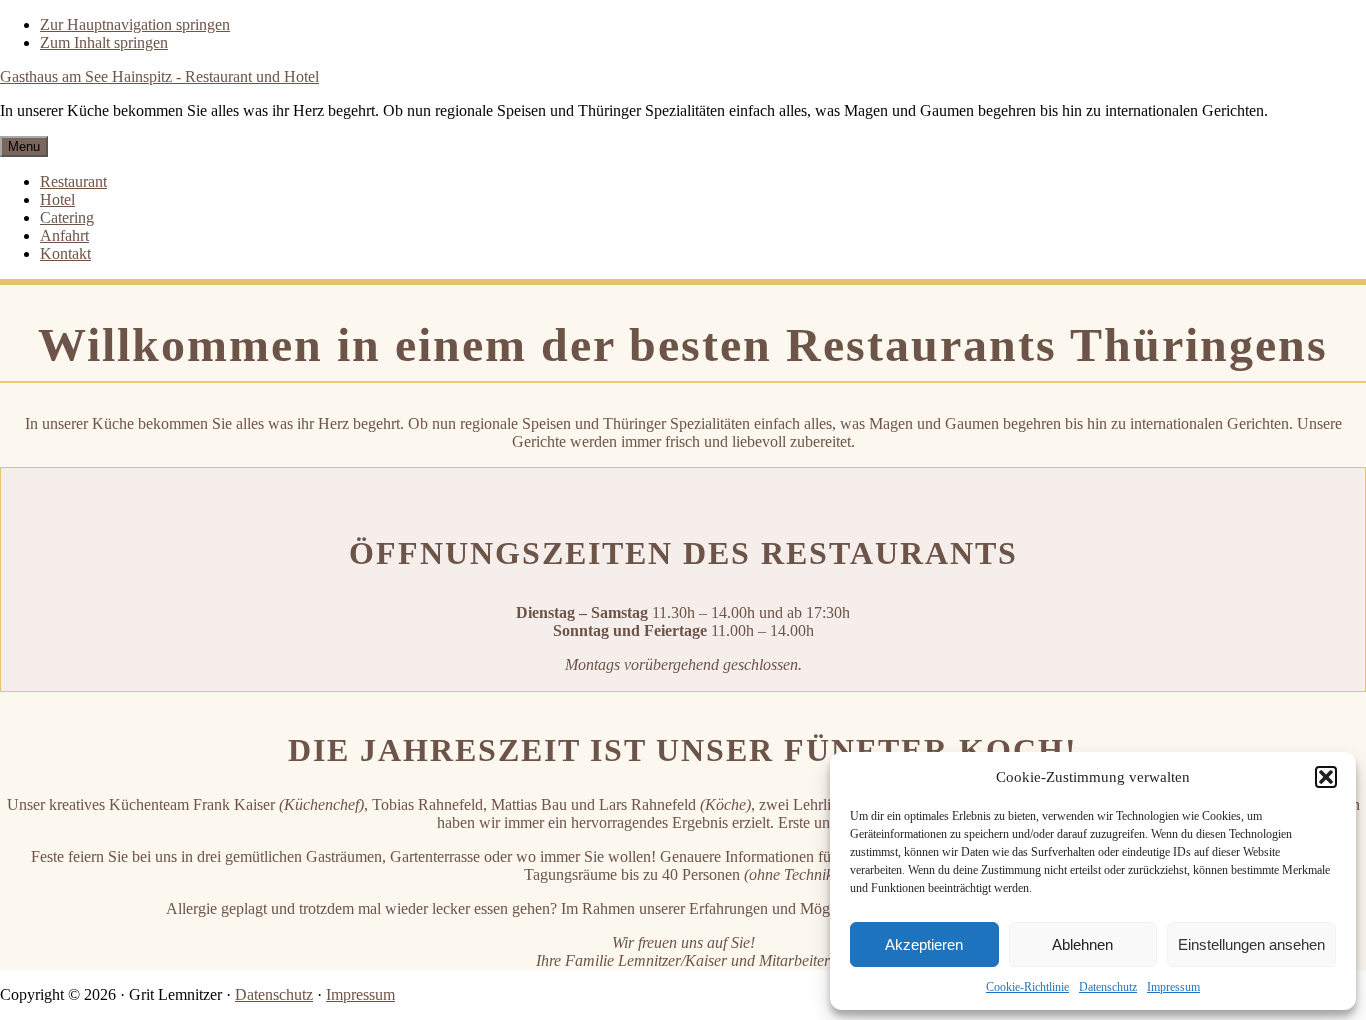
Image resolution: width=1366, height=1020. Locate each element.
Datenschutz (1108, 987)
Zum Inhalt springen (104, 42)
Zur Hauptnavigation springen (135, 24)
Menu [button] (24, 146)
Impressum (1173, 987)
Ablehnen (1082, 944)
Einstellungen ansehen (1251, 944)
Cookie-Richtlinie (1027, 987)
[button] (1326, 777)
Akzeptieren (924, 944)
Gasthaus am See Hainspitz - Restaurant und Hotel (159, 76)
